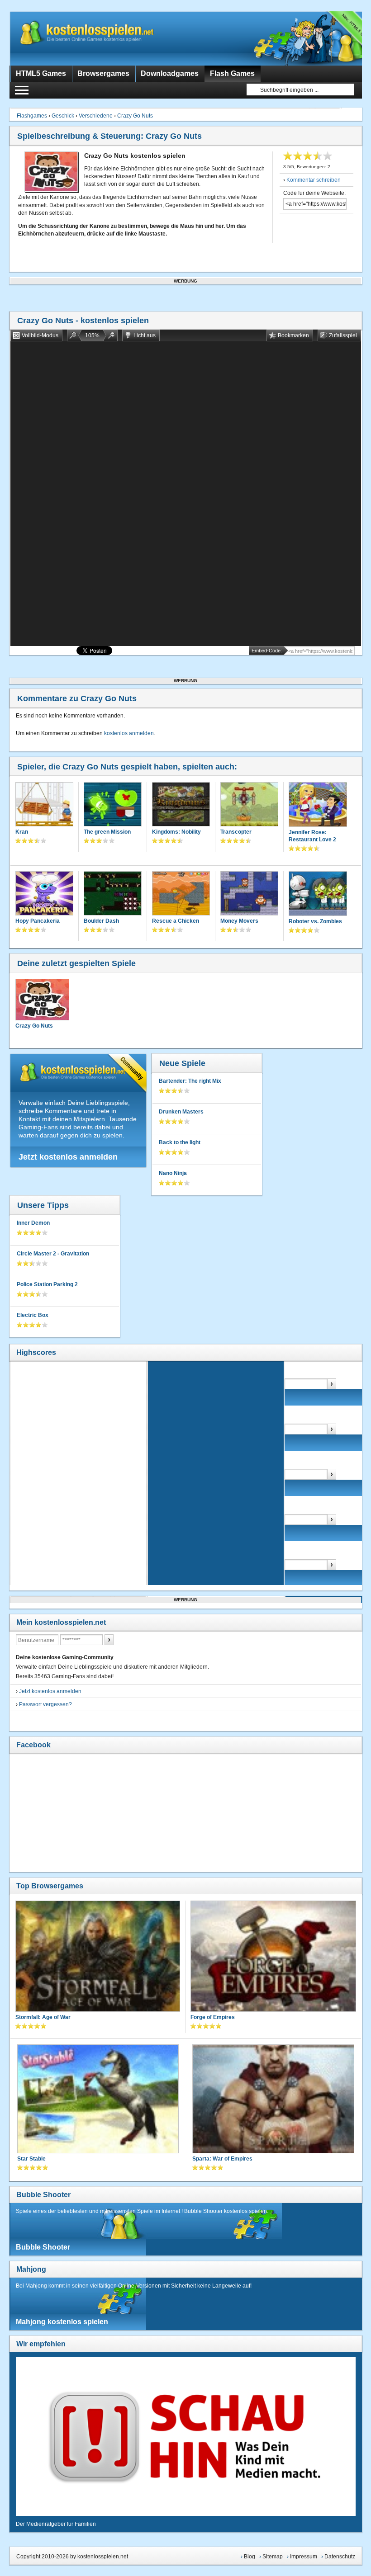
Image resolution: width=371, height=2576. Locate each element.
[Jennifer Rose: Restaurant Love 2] (318, 805)
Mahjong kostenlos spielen (62, 2322)
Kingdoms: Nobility (176, 832)
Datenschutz (340, 2557)
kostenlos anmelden (129, 733)
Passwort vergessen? (45, 1704)
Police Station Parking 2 (47, 1284)
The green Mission (107, 832)
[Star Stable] (98, 2100)
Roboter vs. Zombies (315, 921)
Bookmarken (293, 335)
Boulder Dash (101, 921)
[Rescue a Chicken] (181, 894)
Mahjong (31, 2269)
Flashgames (32, 116)
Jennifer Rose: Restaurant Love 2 (312, 836)
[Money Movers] (249, 894)
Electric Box (33, 1315)
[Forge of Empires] (273, 1957)
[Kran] (44, 805)
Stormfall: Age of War (43, 2017)
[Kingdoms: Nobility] (181, 805)
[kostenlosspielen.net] (105, 38)
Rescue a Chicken (176, 921)
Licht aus (145, 335)
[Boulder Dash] (113, 894)
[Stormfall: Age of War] (98, 1957)
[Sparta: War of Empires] (273, 2100)
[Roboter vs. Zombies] (318, 894)
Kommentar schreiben (314, 180)
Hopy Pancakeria (38, 921)
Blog (250, 2557)
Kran (22, 832)
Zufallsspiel (343, 335)
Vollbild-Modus (40, 335)
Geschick (63, 116)
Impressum (304, 2557)
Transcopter (236, 832)
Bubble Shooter (43, 2195)
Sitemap (273, 2557)
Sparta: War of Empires (222, 2159)
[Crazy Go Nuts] (42, 1000)
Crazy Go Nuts (135, 116)
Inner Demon (33, 1223)
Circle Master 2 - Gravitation (53, 1254)
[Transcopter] (249, 805)
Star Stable (31, 2159)
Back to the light (180, 1142)
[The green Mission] (113, 805)
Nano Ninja (173, 1173)
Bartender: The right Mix (190, 1081)
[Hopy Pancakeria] (44, 894)
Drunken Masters (181, 1112)
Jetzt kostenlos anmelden (68, 1157)
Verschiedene (96, 116)
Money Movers (239, 921)
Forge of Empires (213, 2017)
